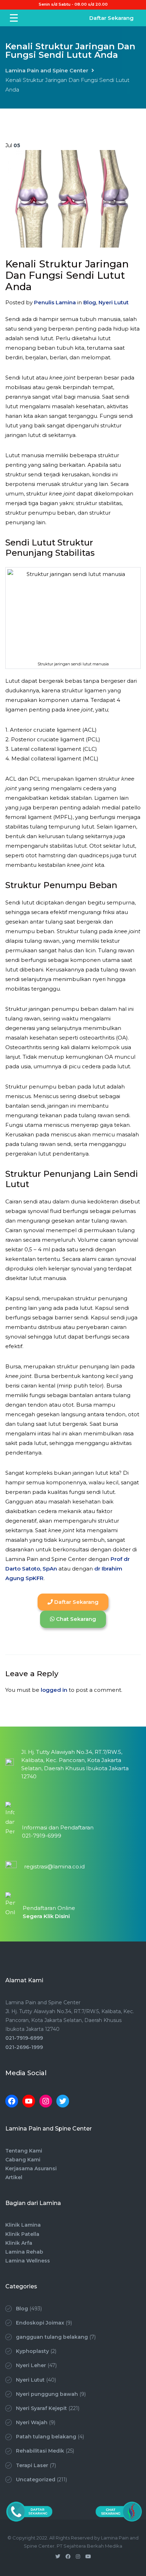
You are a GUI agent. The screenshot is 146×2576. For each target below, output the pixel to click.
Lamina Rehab (24, 2252)
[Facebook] (12, 2101)
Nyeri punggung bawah (47, 2394)
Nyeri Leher (31, 2365)
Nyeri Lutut (114, 302)
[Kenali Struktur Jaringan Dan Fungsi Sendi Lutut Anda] (73, 199)
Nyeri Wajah (32, 2422)
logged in (54, 1690)
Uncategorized (36, 2480)
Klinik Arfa (19, 2243)
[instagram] (78, 2556)
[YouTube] (29, 2101)
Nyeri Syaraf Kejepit (41, 2408)
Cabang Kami (23, 2160)
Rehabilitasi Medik (40, 2451)
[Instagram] (46, 2101)
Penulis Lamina (55, 302)
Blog (90, 302)
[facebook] (68, 2556)
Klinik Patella (22, 2234)
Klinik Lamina (23, 2225)
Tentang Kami (24, 2151)
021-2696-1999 (24, 2047)
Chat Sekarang (75, 1619)
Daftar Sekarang (111, 18)
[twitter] (58, 2556)
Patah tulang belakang (46, 2437)
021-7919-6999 (24, 2038)
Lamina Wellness (28, 2261)
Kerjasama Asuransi (31, 2168)
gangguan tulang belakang (52, 2337)
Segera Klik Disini (46, 1916)
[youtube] (88, 2556)
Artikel (14, 2177)
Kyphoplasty (32, 2351)
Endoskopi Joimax (40, 2323)
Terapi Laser (32, 2465)
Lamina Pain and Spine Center (47, 70)
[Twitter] (63, 2101)
